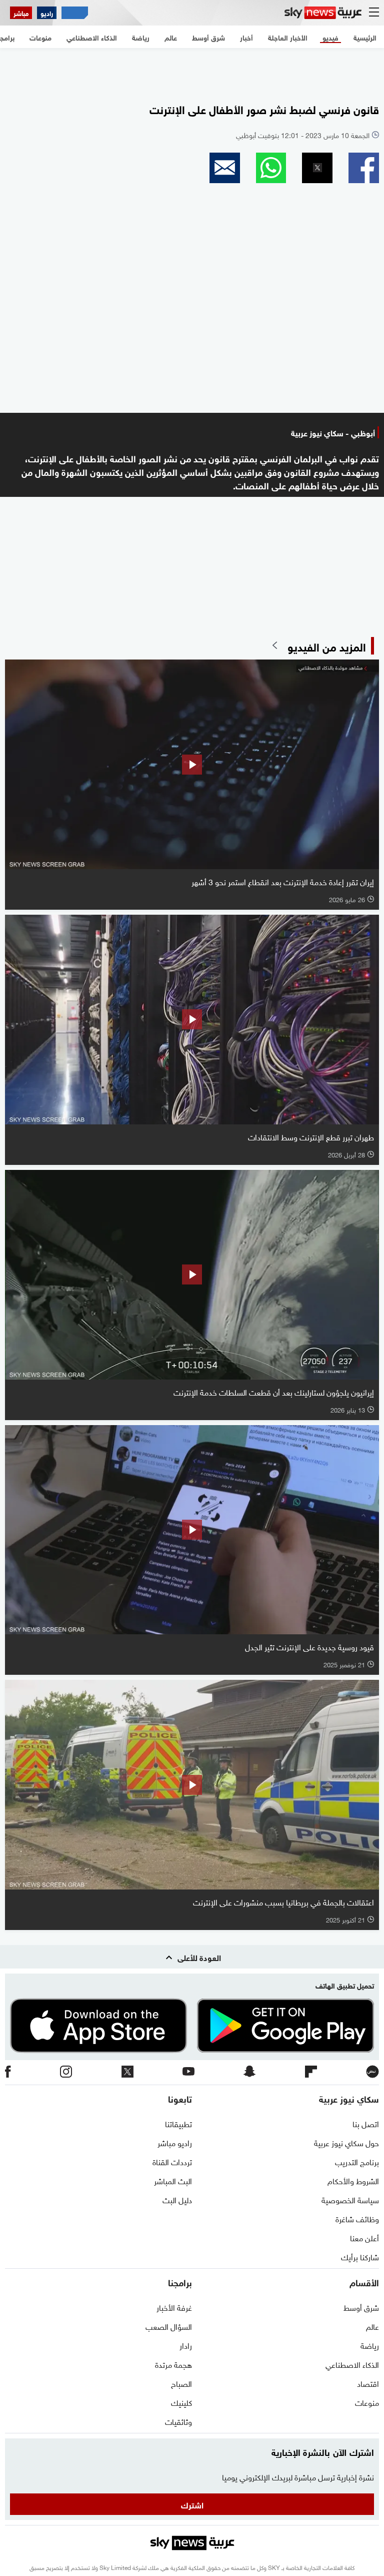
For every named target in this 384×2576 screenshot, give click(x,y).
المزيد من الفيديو (327, 646)
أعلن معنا (364, 2237)
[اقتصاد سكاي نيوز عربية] (75, 13)
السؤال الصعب (169, 2326)
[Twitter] (127, 2072)
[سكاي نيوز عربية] (323, 13)
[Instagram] (66, 2072)
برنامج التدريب (357, 2161)
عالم (372, 2326)
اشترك (192, 2504)
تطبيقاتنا (178, 2123)
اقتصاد (368, 2383)
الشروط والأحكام (353, 2180)
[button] (364, 168)
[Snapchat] (249, 2072)
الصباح (181, 2383)
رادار (186, 2345)
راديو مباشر (175, 2142)
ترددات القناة (172, 2161)
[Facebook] (8, 2072)
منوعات (367, 2402)
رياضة (370, 2345)
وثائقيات (178, 2421)
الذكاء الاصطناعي (352, 2364)
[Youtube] (188, 2072)
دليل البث (177, 2199)
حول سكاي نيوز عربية (346, 2142)
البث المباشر (173, 2180)
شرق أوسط (361, 2307)
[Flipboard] (311, 2072)
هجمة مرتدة (173, 2364)
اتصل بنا (366, 2123)
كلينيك (181, 2402)
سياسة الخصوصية (350, 2199)
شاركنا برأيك (360, 2256)
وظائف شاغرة (357, 2218)
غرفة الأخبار (174, 2307)
